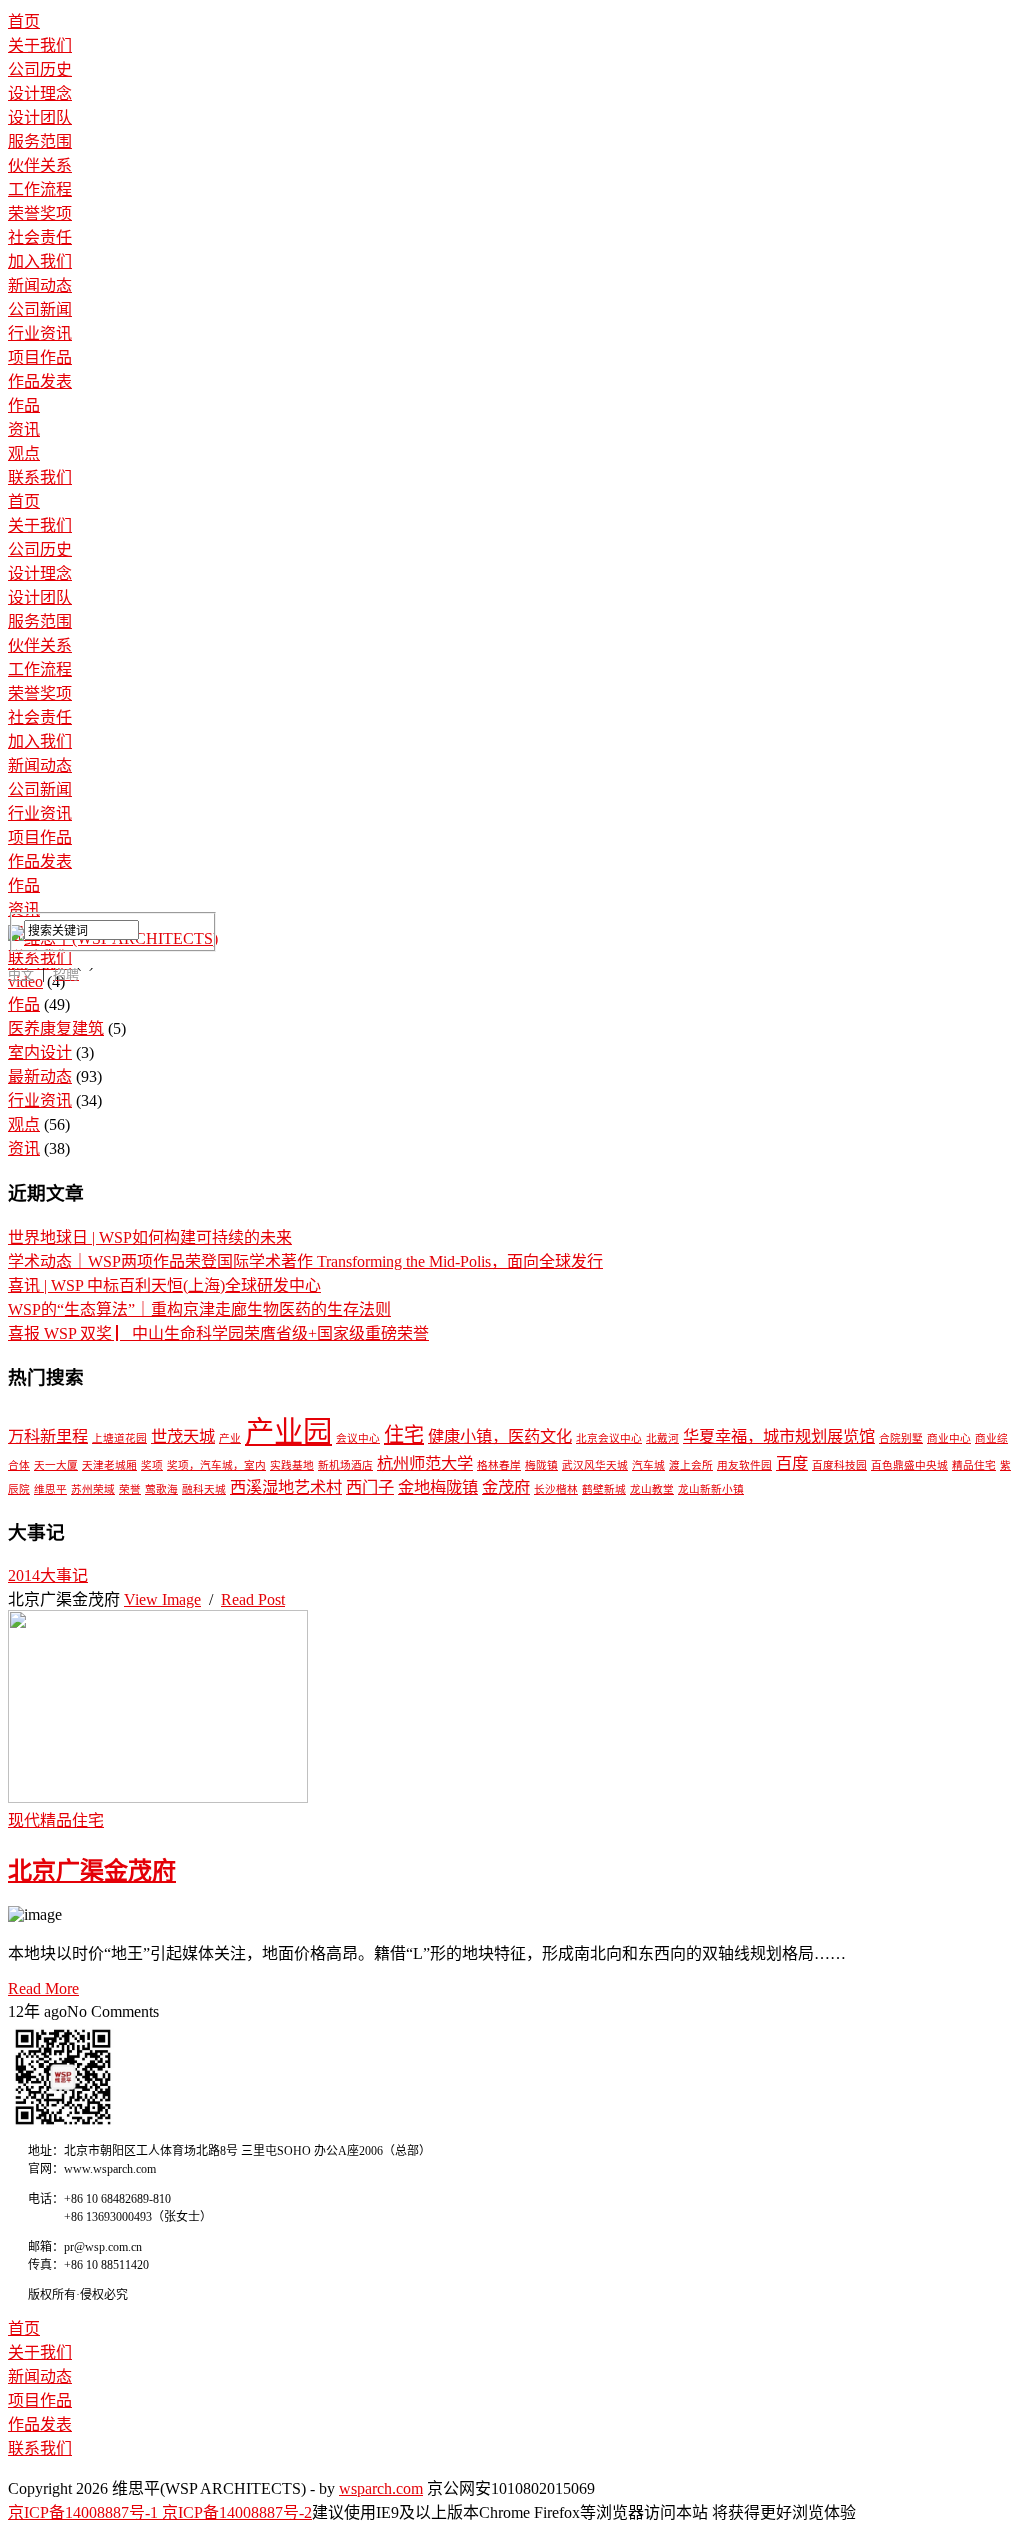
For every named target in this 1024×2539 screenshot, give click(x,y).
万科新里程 (48, 1437)
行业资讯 (40, 333)
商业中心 (949, 1438)
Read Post (253, 1599)
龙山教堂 (652, 1489)
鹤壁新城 (604, 1489)
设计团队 (40, 117)
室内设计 (40, 1052)
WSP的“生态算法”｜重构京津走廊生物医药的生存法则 (199, 1309)
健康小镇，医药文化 (500, 1437)
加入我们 (40, 261)
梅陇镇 (541, 1465)
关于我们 (40, 45)
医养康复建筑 (56, 1028)
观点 (24, 453)
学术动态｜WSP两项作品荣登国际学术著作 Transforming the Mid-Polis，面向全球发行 (305, 1261)
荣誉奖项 (40, 213)
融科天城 (204, 1489)
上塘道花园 (119, 1438)
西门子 (370, 1488)
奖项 (152, 1465)
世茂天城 (183, 1437)
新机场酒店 (345, 1465)
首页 (24, 21)
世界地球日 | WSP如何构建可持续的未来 (150, 1237)
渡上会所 (691, 1465)
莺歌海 (161, 1489)
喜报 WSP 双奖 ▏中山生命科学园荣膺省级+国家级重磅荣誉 (218, 1333)
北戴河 (662, 1438)
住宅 (404, 1435)
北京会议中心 (609, 1438)
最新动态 (40, 1076)
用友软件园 (744, 1465)
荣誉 (130, 1489)
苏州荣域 (93, 1489)
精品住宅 (974, 1465)
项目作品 (40, 357)
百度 (792, 1464)
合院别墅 (901, 1438)
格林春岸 (499, 1465)
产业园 (288, 1432)
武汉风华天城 (595, 1465)
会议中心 (358, 1438)
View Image (162, 1599)
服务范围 (40, 141)
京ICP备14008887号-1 (85, 2512)
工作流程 (40, 189)
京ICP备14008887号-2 (237, 2512)
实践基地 (292, 1465)
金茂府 (506, 1488)
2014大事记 (48, 1575)
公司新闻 (40, 309)
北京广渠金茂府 (92, 1871)
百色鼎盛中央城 (909, 1465)
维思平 (50, 1489)
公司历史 (40, 69)
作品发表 (40, 381)
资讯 (24, 429)
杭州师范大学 (425, 1464)
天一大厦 (56, 1465)
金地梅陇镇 (438, 1488)
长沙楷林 (556, 1489)
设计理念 (40, 93)
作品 (24, 405)
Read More (43, 1988)
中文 (21, 974)
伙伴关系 (40, 165)
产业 (230, 1438)
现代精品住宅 (56, 1820)
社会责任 (40, 237)
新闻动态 (40, 285)
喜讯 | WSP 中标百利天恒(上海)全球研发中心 (164, 1285)
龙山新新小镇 (711, 1489)
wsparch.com (381, 2488)
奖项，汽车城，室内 (216, 1465)
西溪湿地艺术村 (286, 1488)
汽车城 (648, 1465)
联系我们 (40, 477)
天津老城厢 (109, 1465)
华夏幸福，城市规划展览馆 (779, 1437)
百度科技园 (839, 1465)
